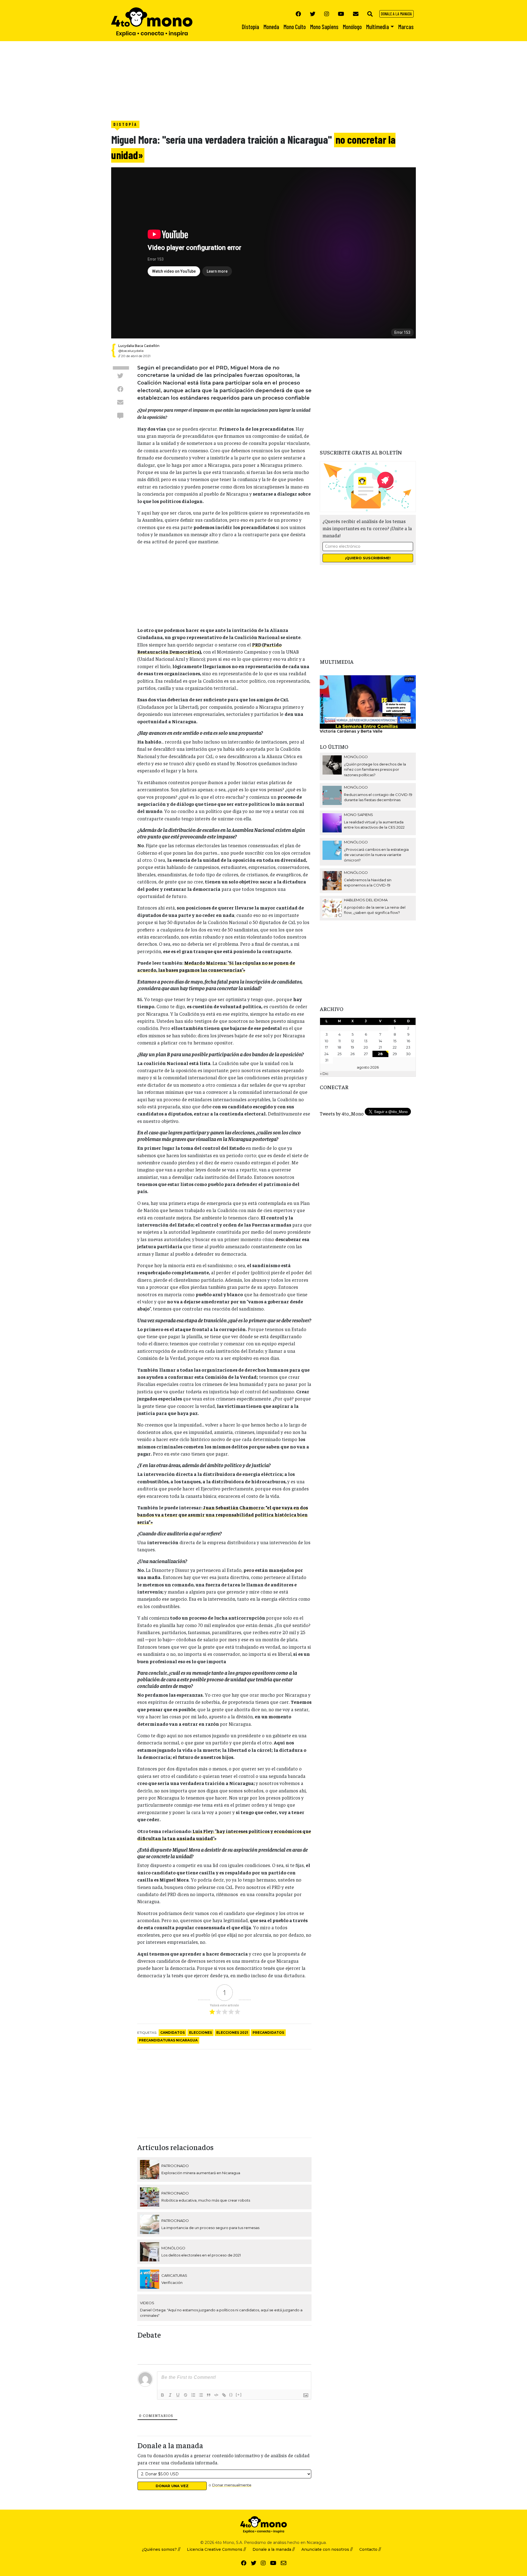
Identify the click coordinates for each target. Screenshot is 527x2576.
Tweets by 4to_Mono (342, 1114)
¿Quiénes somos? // (161, 2549)
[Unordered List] (201, 2395)
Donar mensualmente (232, 2485)
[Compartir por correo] (120, 402)
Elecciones (201, 2033)
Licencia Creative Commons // (216, 2549)
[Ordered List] (193, 2395)
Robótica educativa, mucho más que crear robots (206, 2200)
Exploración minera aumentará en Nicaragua (201, 2173)
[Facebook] (298, 14)
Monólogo (173, 2248)
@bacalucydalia (131, 351)
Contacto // (370, 2549)
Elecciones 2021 (232, 2033)
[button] (370, 14)
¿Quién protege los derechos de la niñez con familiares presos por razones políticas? (375, 769)
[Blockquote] (209, 2395)
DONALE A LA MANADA (396, 14)
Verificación (172, 2283)
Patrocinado (175, 2166)
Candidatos (173, 2033)
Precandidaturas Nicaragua (168, 2040)
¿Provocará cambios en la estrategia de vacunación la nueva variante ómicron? (376, 855)
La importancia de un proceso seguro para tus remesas (210, 2228)
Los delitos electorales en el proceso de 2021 (201, 2255)
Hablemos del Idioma (366, 900)
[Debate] (120, 415)
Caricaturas (174, 2275)
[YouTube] (341, 14)
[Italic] (170, 2395)
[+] (239, 2395)
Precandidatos (268, 2033)
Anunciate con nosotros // (327, 2549)
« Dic (324, 1074)
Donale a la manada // (274, 2549)
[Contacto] (356, 14)
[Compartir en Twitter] (120, 375)
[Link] (224, 2395)
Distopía (125, 124)
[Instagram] (327, 14)
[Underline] (178, 2395)
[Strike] (186, 2395)
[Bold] (162, 2395)
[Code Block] (216, 2395)
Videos (147, 2303)
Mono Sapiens (358, 815)
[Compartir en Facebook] (120, 389)
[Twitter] (313, 14)
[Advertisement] (165, 80)
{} (231, 2395)
